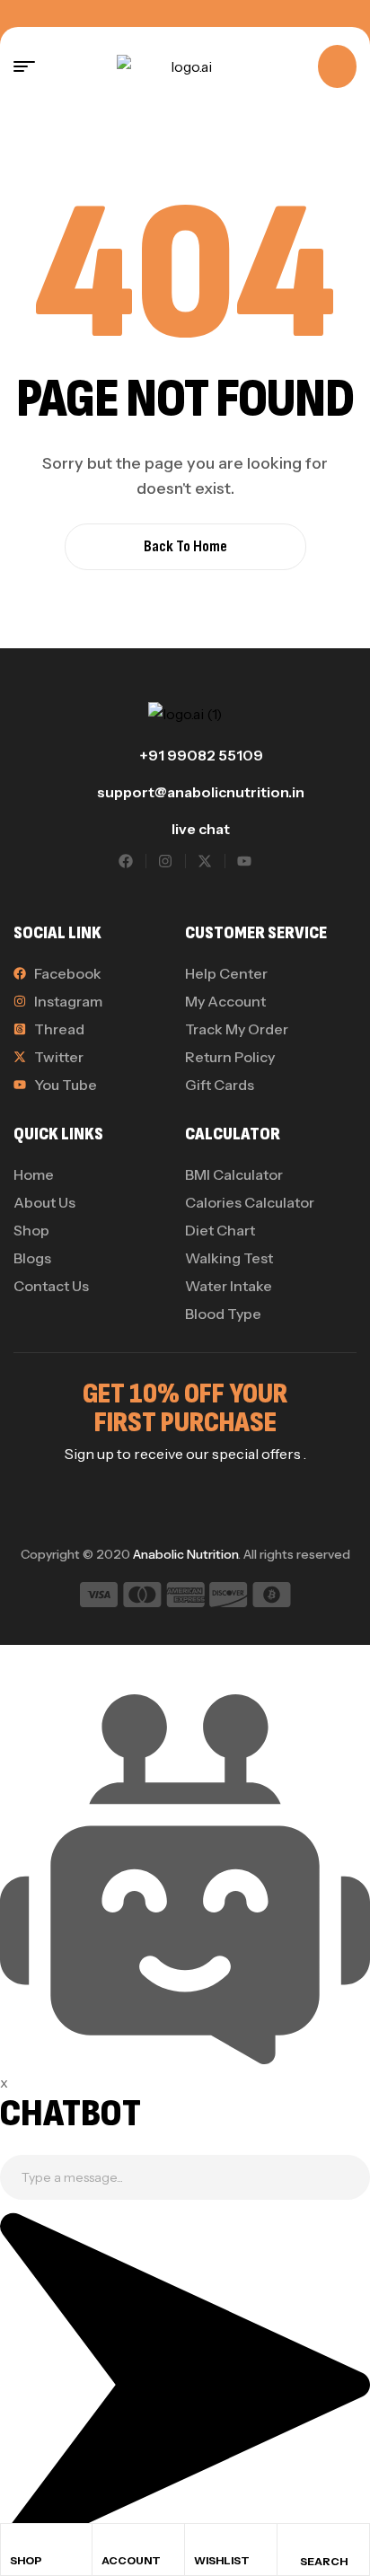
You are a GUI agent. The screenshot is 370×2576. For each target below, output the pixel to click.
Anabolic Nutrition (185, 1554)
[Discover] (229, 1598)
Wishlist (222, 2560)
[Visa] (99, 1598)
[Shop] (17, 2543)
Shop (26, 2560)
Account (131, 2560)
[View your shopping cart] (337, 66)
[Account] (110, 2542)
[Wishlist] (202, 2542)
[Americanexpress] (185, 1598)
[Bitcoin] (272, 1598)
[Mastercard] (142, 1598)
